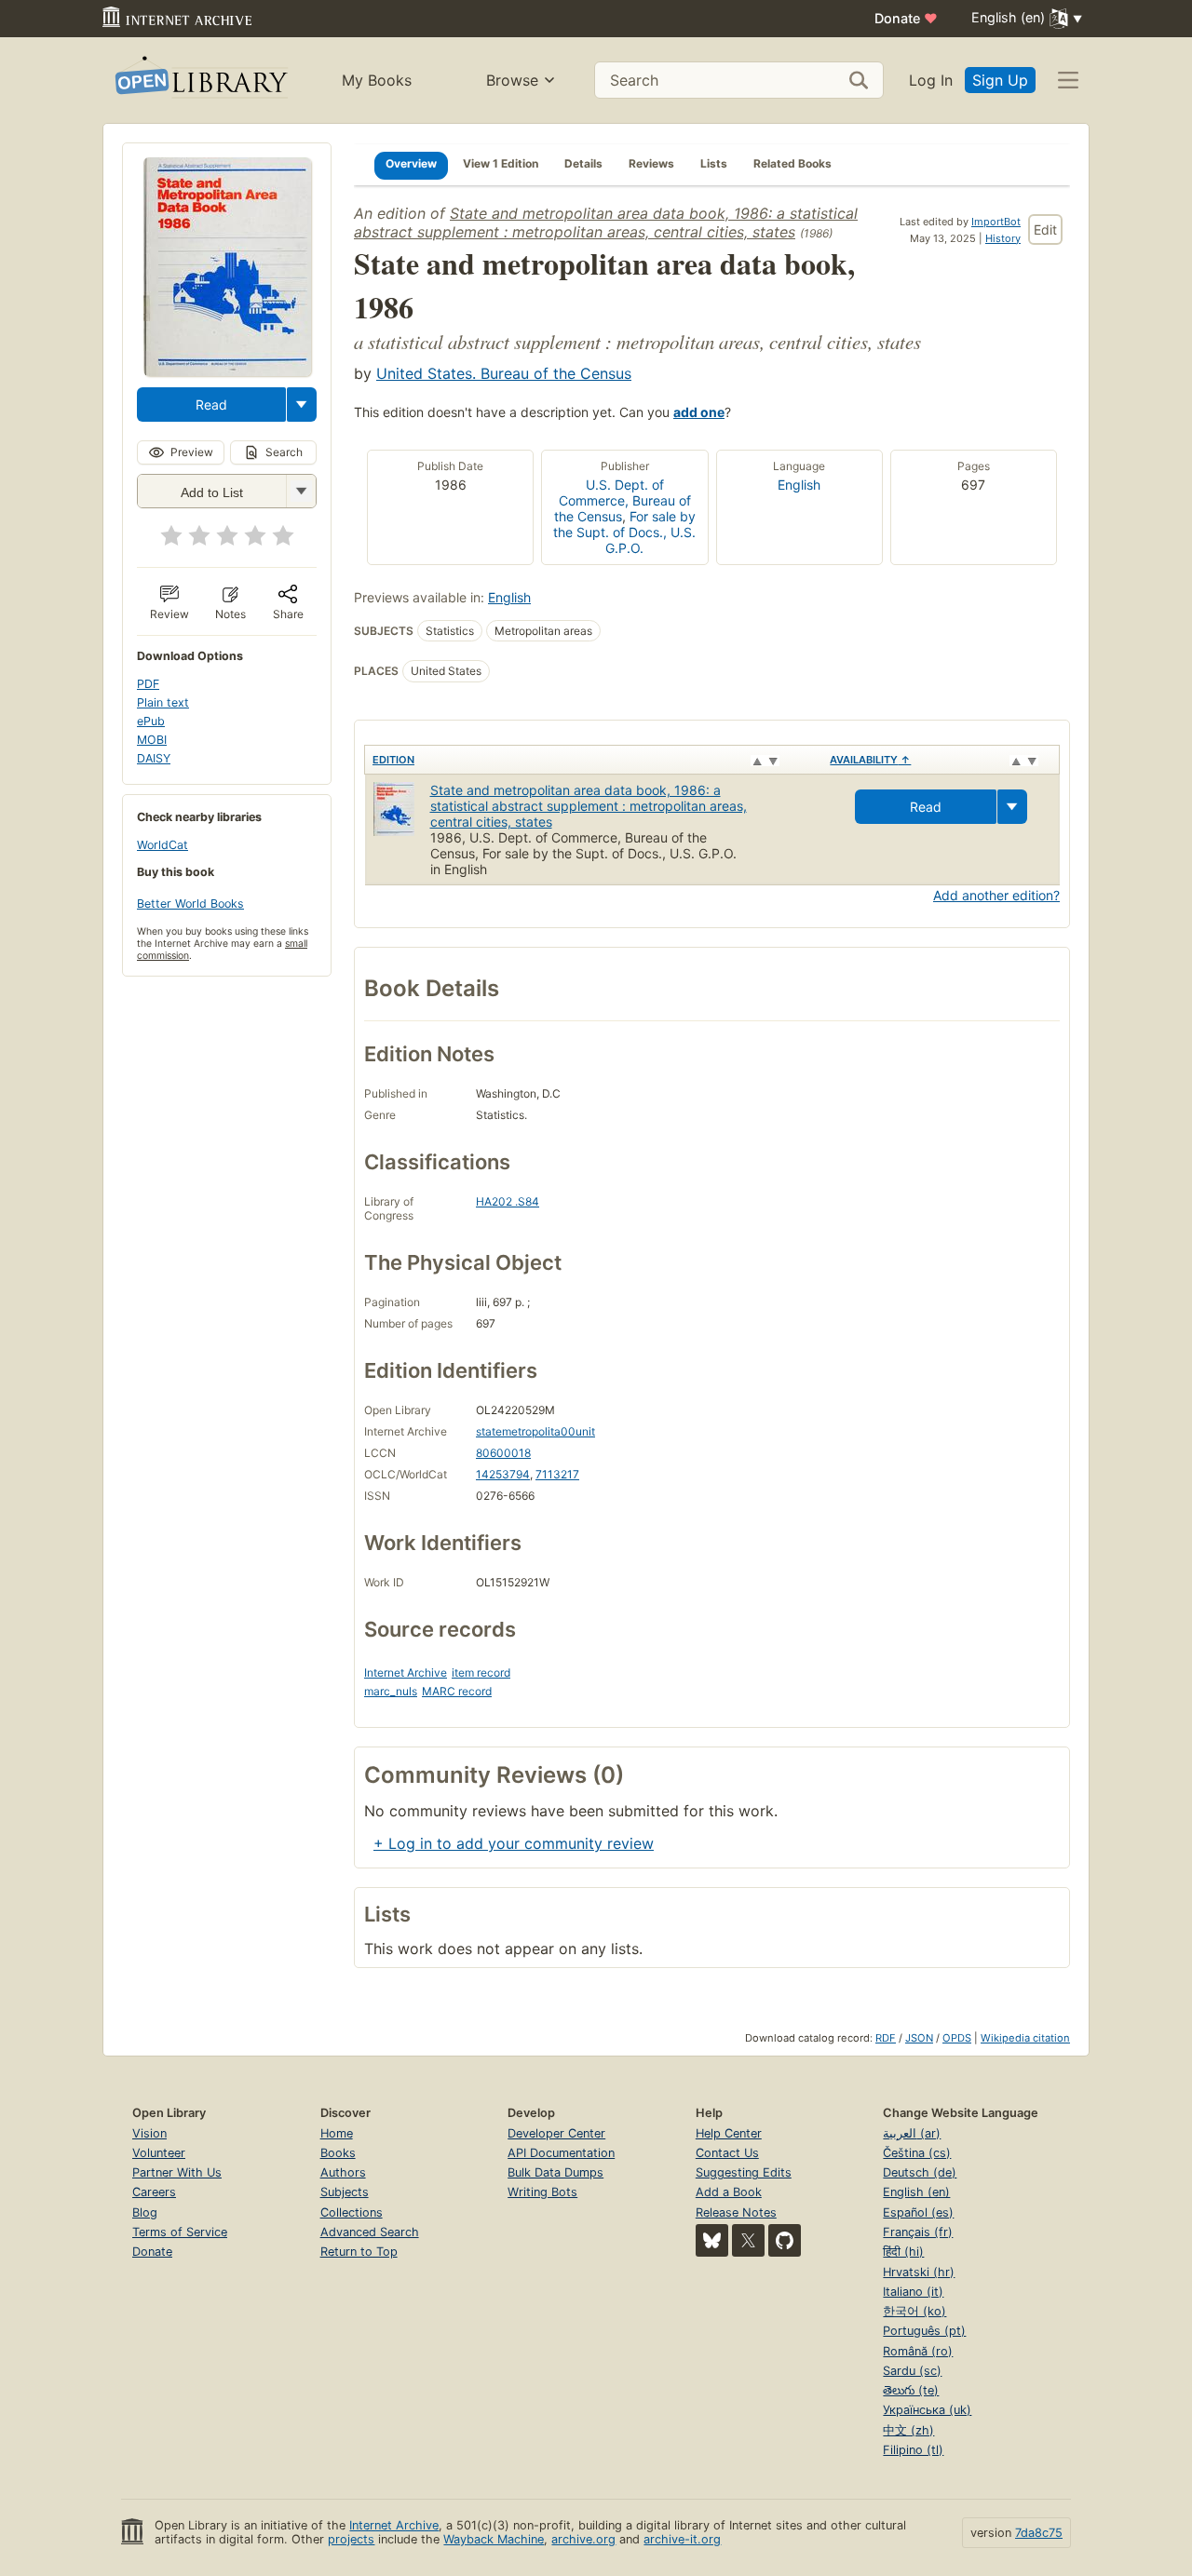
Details (583, 163)
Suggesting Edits (744, 2172)
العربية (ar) (912, 2133)
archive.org (583, 2539)
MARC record (457, 1691)
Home (337, 2133)
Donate (906, 18)
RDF (886, 2038)
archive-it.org (682, 2539)
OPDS (957, 2038)
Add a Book (729, 2192)
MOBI (152, 740)
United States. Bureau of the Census (504, 373)
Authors (343, 2172)
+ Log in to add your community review (514, 1843)
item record (481, 1672)
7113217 (557, 1474)
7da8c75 (1039, 2533)
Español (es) (918, 2212)
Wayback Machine (494, 2539)
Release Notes (736, 2212)
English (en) (916, 2192)
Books (338, 2153)
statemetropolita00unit (535, 1431)
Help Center (729, 2133)
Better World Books (190, 904)
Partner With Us (177, 2172)
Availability (870, 760)
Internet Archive (406, 1672)
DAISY (154, 758)
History (1003, 238)
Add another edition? (996, 895)
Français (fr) (918, 2232)
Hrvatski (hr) (919, 2272)
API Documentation (561, 2153)
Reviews (651, 163)
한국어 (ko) (914, 2311)
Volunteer (159, 2153)
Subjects (345, 2192)
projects (351, 2539)
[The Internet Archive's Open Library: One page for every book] (200, 81)
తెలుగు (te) (911, 2390)
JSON (919, 2038)
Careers (154, 2192)
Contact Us (727, 2153)
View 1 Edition (501, 163)
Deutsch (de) (920, 2172)
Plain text (163, 702)
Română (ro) (918, 2351)
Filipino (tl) (913, 2450)
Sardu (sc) (912, 2371)
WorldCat (163, 845)
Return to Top (359, 2252)
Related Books (792, 163)
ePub (151, 721)
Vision (149, 2133)
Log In (931, 80)
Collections (352, 2212)
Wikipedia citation (1025, 2038)
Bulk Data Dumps (555, 2172)
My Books (377, 80)
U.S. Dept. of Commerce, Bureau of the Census (623, 500)
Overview (411, 163)
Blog (145, 2212)
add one (699, 412)
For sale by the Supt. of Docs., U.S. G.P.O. (624, 532)
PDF (148, 684)
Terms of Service (180, 2232)
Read (211, 405)
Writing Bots (542, 2192)
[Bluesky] (712, 2240)
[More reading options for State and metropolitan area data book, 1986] (301, 491)
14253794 (503, 1474)
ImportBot (996, 222)
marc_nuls (391, 1691)
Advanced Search (370, 2232)
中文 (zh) (908, 2430)
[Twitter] (748, 2240)
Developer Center (556, 2133)
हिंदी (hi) (903, 2252)
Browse (512, 80)
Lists (714, 163)
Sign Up (1000, 80)
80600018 (503, 1453)
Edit (1045, 229)
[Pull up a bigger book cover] (227, 371)
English (799, 485)
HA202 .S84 (508, 1201)
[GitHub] (785, 2240)
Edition (393, 760)
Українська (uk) (927, 2410)
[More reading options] (302, 405)
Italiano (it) (913, 2292)
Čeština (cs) (917, 2153)
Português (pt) (924, 2331)
